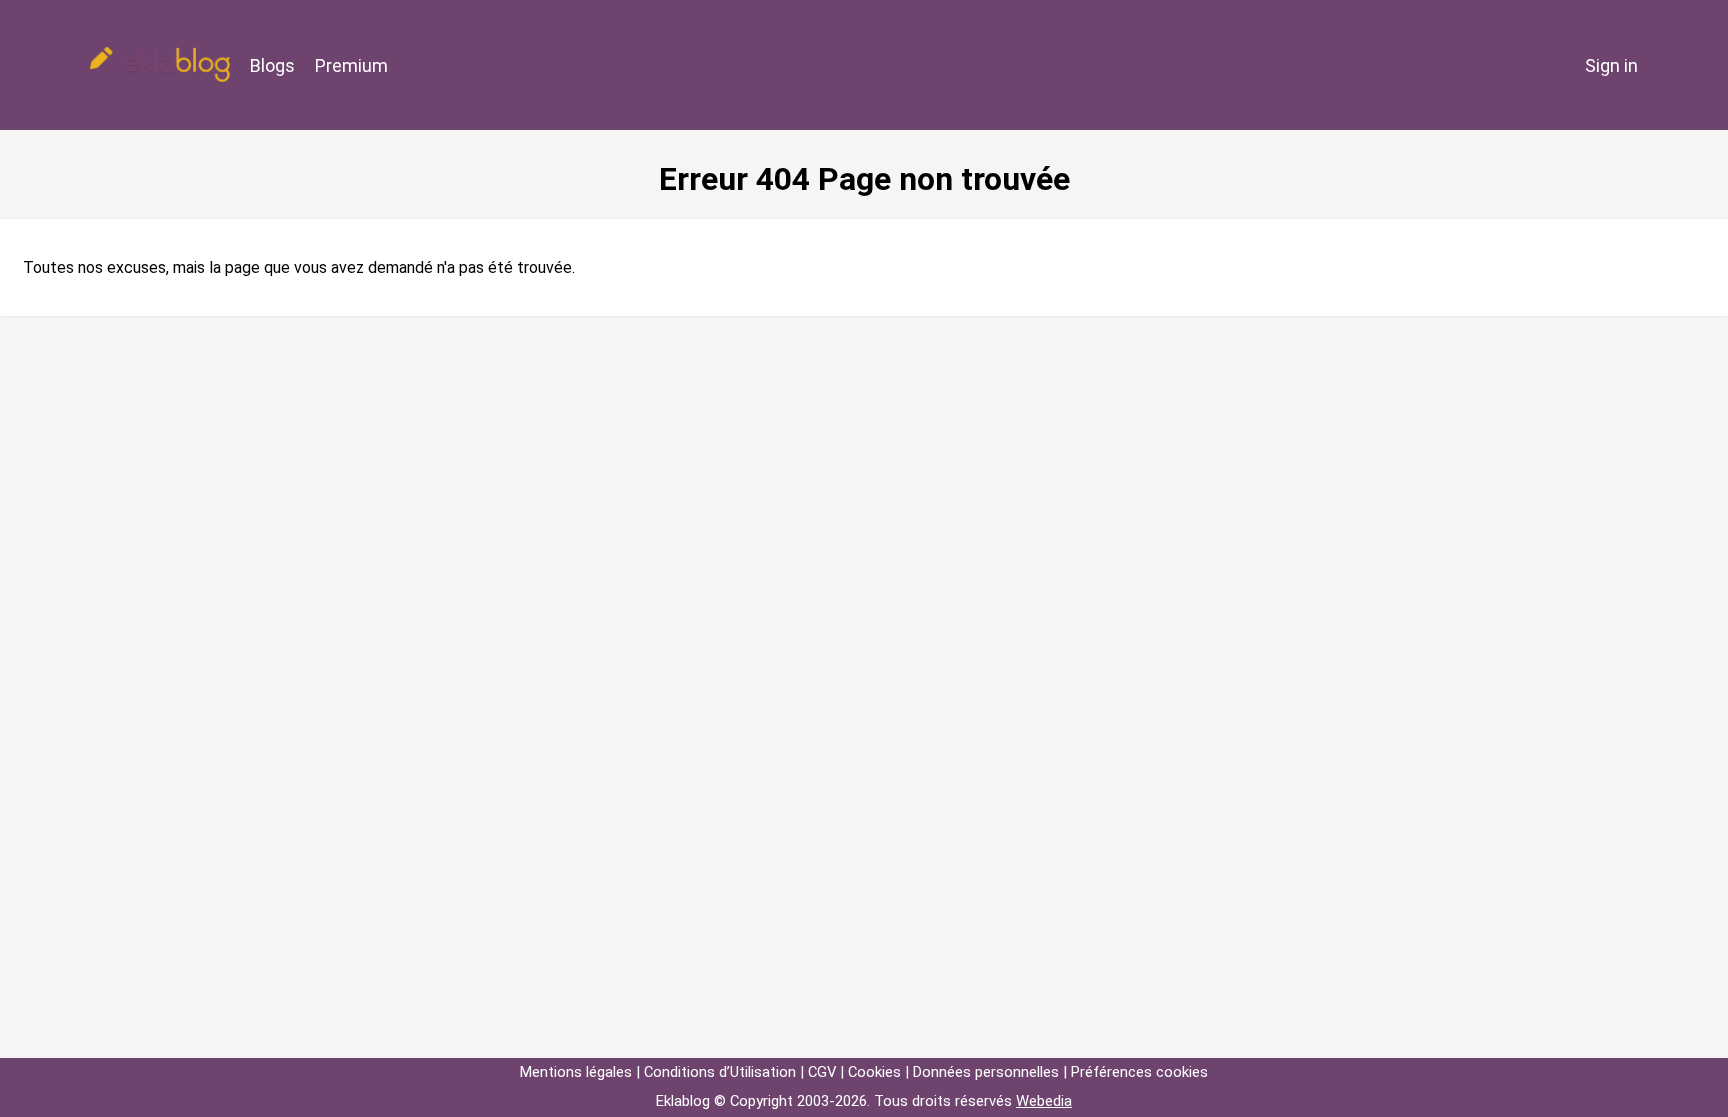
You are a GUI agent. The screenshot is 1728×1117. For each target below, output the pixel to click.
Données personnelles (986, 1072)
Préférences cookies (1139, 1072)
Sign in (1611, 65)
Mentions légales (576, 1072)
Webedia (1044, 1101)
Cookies (874, 1072)
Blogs (272, 65)
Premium (351, 65)
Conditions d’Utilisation (720, 1072)
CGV (822, 1072)
